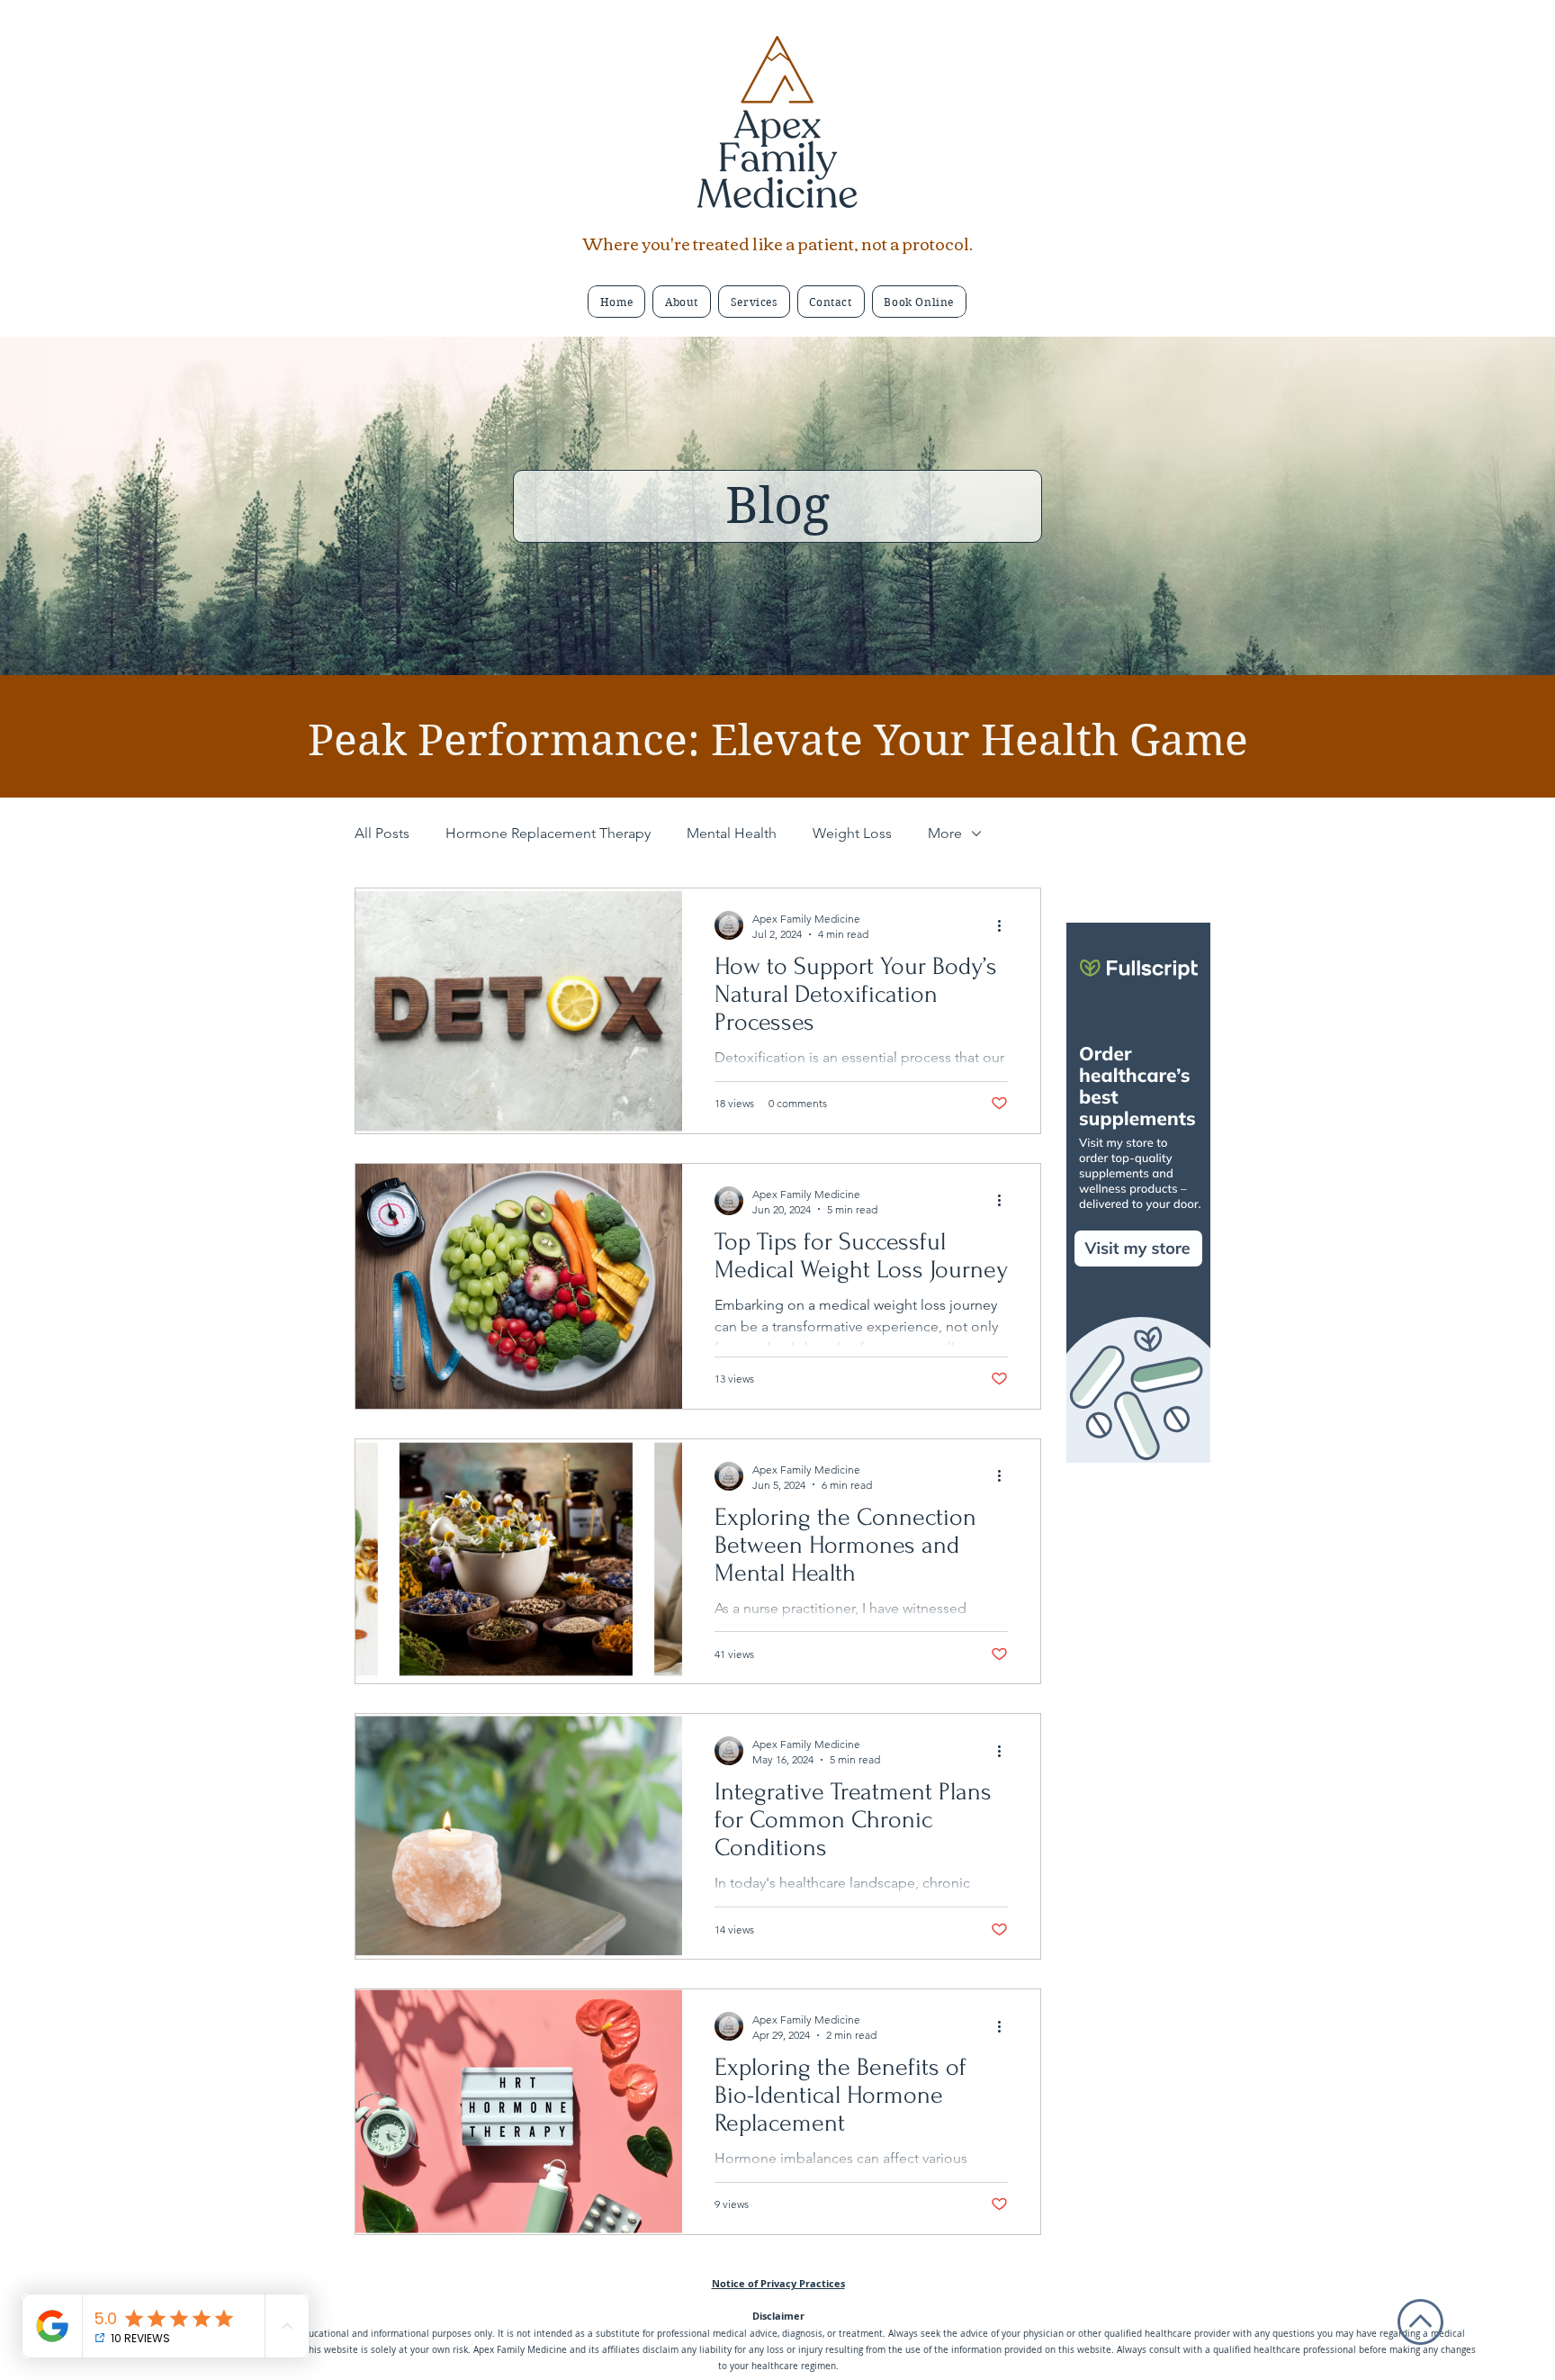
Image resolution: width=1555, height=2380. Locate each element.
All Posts (382, 833)
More (945, 833)
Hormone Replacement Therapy (548, 833)
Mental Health (732, 833)
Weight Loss (852, 833)
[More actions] (1005, 925)
